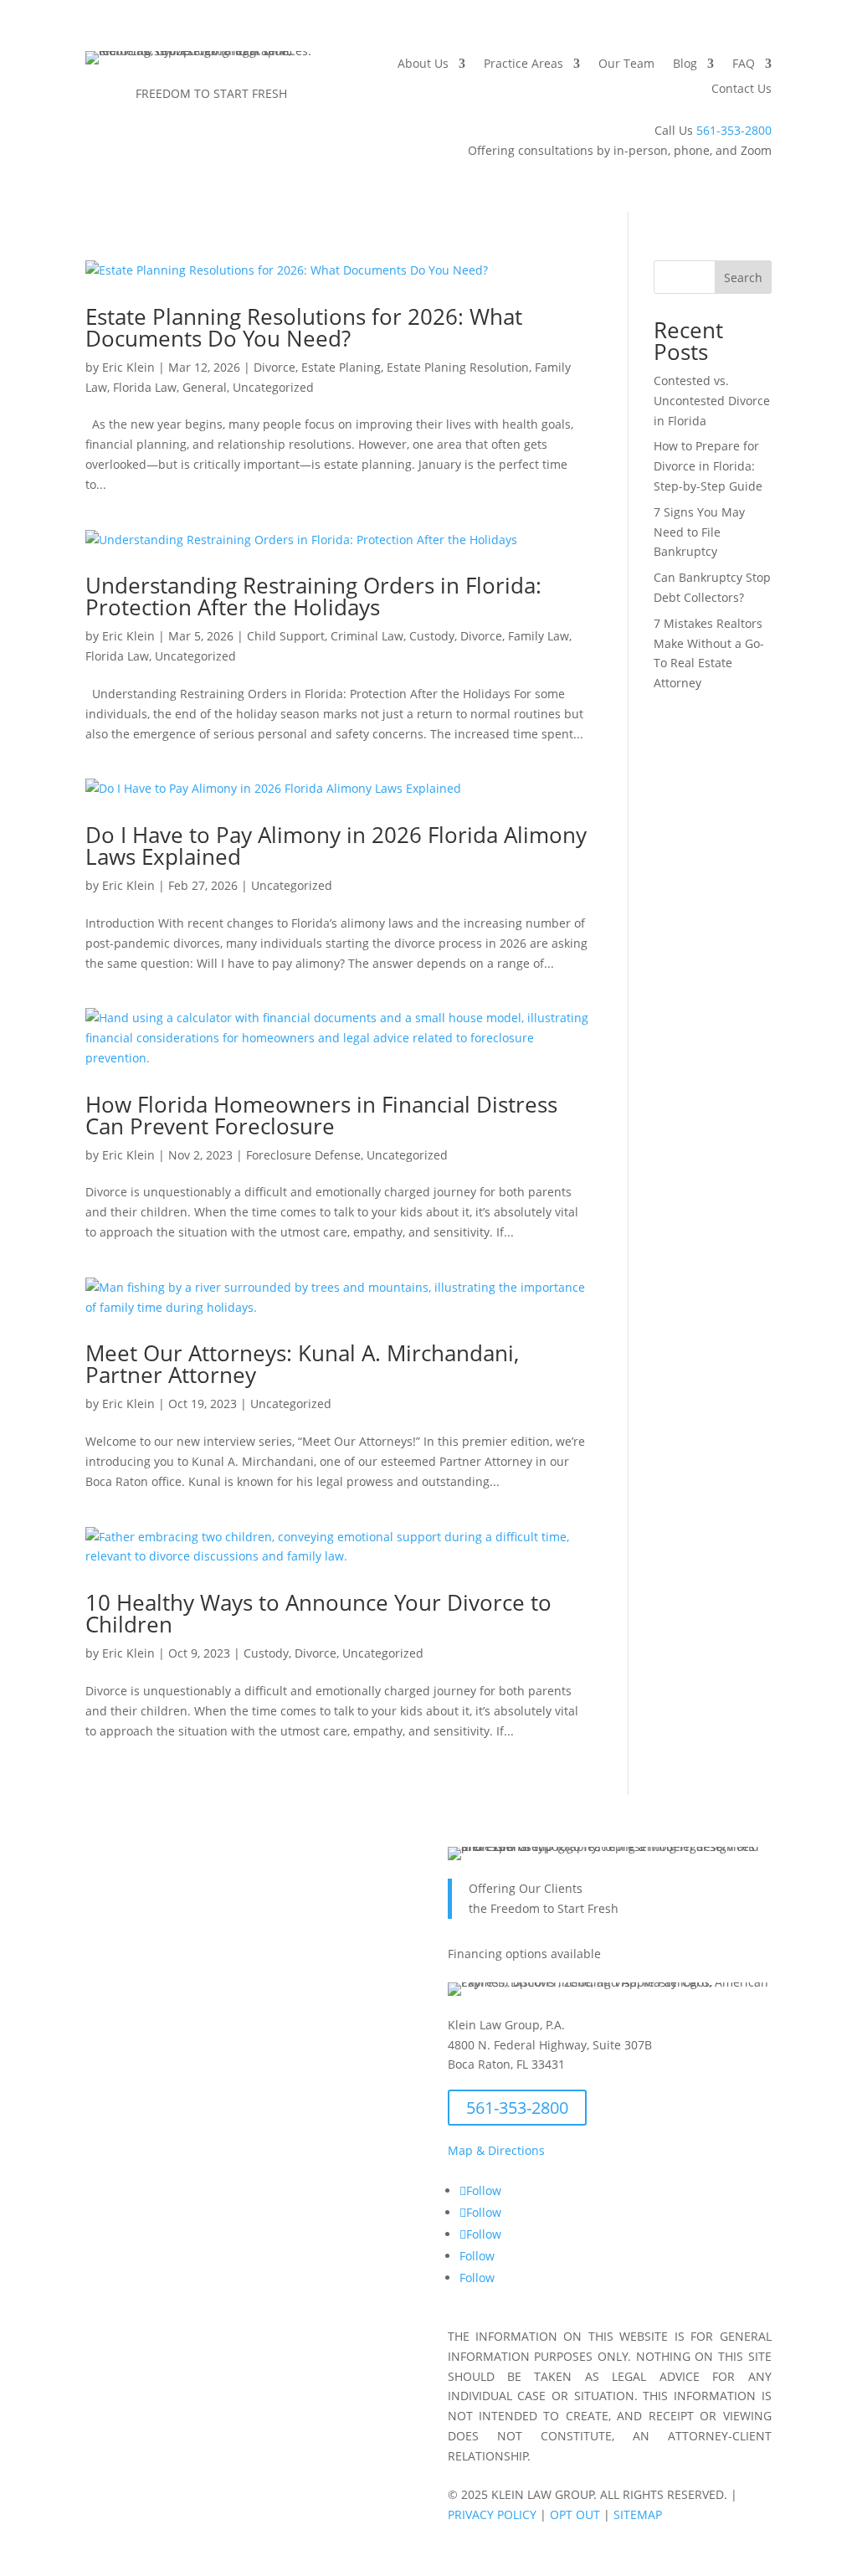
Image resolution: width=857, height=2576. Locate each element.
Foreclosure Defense (303, 1155)
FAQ (744, 64)
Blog (685, 64)
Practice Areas (523, 64)
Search (743, 278)
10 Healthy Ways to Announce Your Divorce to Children (318, 1613)
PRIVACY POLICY (492, 2514)
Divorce (275, 367)
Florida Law (145, 387)
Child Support (286, 636)
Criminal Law (367, 636)
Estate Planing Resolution (458, 367)
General (205, 387)
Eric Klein (128, 367)
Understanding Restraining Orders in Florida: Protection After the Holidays (313, 596)
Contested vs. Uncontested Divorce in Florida (712, 401)
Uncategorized (273, 387)
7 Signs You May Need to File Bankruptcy (699, 532)
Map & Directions (496, 2150)
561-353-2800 (734, 130)
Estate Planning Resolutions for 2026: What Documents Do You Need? (304, 327)
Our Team (626, 64)
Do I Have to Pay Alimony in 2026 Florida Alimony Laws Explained (336, 846)
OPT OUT (575, 2514)
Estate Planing (341, 367)
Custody (432, 636)
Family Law (539, 636)
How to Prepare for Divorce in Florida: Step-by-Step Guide (708, 466)
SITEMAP (638, 2514)
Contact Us (742, 90)
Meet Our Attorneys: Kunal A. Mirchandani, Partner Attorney (302, 1364)
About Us (423, 64)
